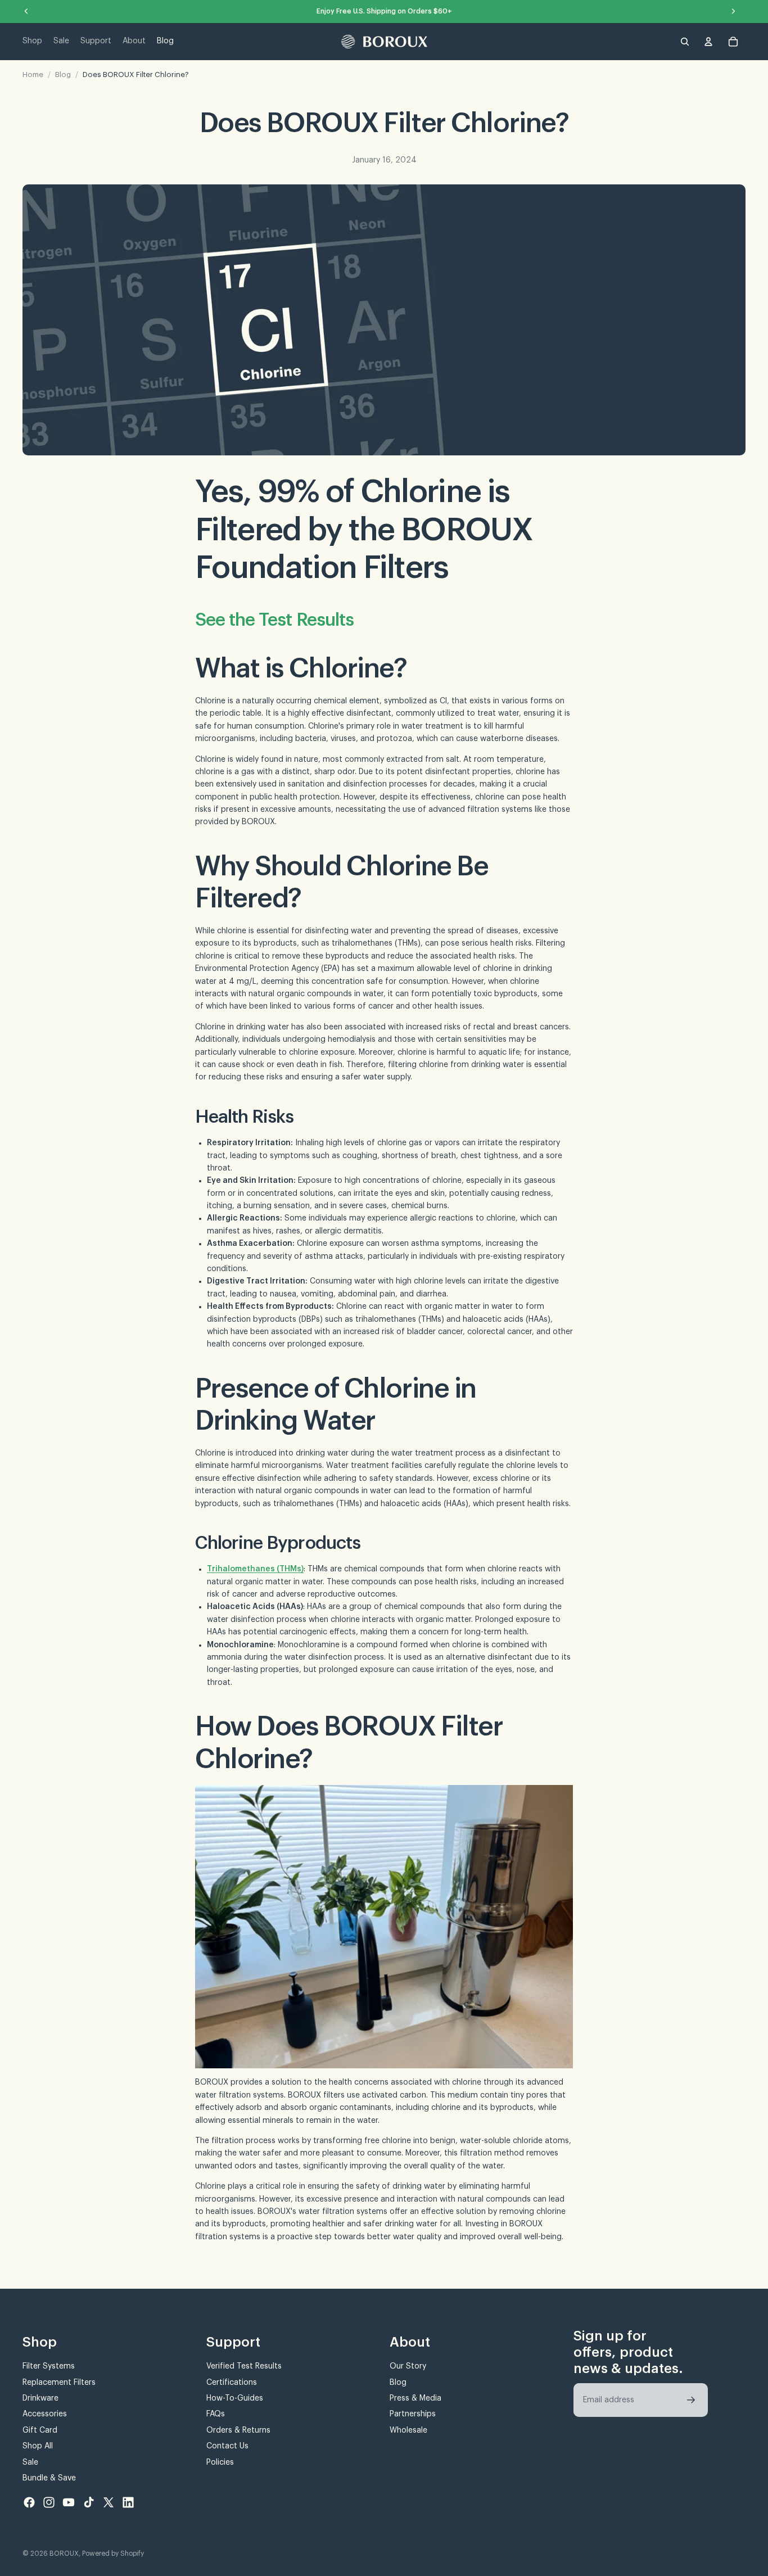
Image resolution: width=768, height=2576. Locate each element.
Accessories (45, 2414)
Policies (220, 2462)
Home (33, 74)
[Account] (708, 42)
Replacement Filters (59, 2382)
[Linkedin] (128, 2502)
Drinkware (40, 2398)
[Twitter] (109, 2502)
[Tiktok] (89, 2502)
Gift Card (40, 2430)
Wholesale (408, 2430)
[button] (691, 2400)
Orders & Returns (238, 2430)
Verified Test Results (244, 2366)
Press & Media (415, 2398)
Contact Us (227, 2446)
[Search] (685, 42)
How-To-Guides (235, 2398)
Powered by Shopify (113, 2554)
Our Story (408, 2366)
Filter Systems (49, 2366)
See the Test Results (274, 620)
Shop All (38, 2446)
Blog (63, 74)
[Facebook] (29, 2502)
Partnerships (413, 2414)
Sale (30, 2462)
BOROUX (64, 2554)
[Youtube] (69, 2502)
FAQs (216, 2414)
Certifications (232, 2382)
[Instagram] (49, 2502)
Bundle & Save (49, 2478)
